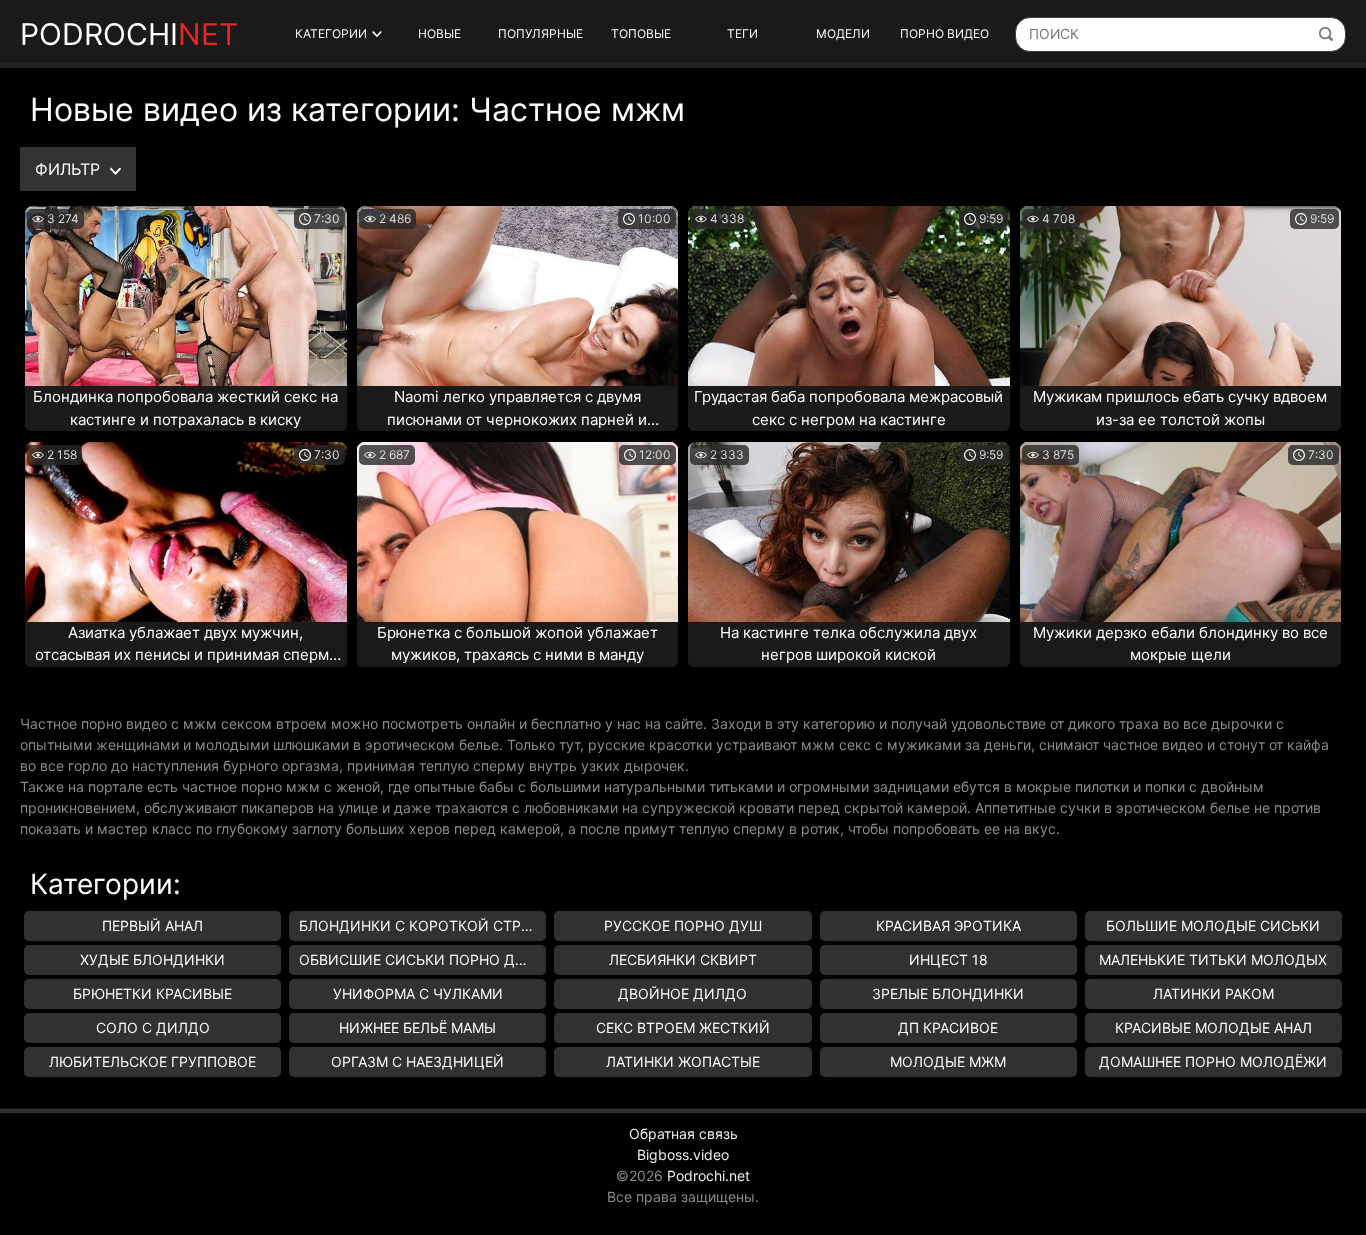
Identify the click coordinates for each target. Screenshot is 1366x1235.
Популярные (540, 33)
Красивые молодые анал (1213, 1027)
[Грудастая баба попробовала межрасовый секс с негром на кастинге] (849, 296)
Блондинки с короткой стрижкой (422, 925)
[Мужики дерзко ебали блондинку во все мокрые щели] (1181, 532)
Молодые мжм (948, 1061)
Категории (331, 33)
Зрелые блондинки (948, 993)
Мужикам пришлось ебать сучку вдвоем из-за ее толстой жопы (1180, 408)
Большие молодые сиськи (1213, 925)
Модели (843, 33)
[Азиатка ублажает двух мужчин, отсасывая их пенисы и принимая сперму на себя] (186, 532)
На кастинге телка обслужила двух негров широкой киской (848, 644)
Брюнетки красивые (152, 993)
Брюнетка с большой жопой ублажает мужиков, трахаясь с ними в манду (517, 644)
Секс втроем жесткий (683, 1027)
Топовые (641, 33)
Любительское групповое (152, 1061)
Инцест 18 (948, 959)
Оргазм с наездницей (417, 1061)
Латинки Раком (1213, 993)
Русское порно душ (683, 925)
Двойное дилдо (682, 993)
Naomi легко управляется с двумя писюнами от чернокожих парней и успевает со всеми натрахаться (517, 409)
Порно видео (944, 33)
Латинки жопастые (683, 1061)
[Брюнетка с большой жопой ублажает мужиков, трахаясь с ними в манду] (518, 532)
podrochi (129, 34)
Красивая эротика (948, 925)
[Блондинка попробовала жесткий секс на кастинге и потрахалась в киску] (186, 296)
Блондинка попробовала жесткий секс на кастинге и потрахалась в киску (185, 408)
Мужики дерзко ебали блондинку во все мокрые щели (1180, 644)
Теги (742, 33)
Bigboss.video (683, 1154)
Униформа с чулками (418, 993)
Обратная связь (683, 1133)
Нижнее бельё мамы (417, 1027)
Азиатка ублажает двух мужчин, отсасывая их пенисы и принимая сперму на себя (186, 645)
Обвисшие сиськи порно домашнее (422, 959)
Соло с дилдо (153, 1027)
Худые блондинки (152, 959)
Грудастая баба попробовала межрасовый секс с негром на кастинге (848, 408)
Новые (439, 33)
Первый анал (152, 925)
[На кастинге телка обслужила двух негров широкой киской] (849, 532)
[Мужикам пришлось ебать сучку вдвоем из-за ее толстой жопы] (1181, 296)
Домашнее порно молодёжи (1213, 1061)
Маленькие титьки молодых (1213, 959)
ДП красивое (948, 1027)
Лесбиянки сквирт (683, 959)
